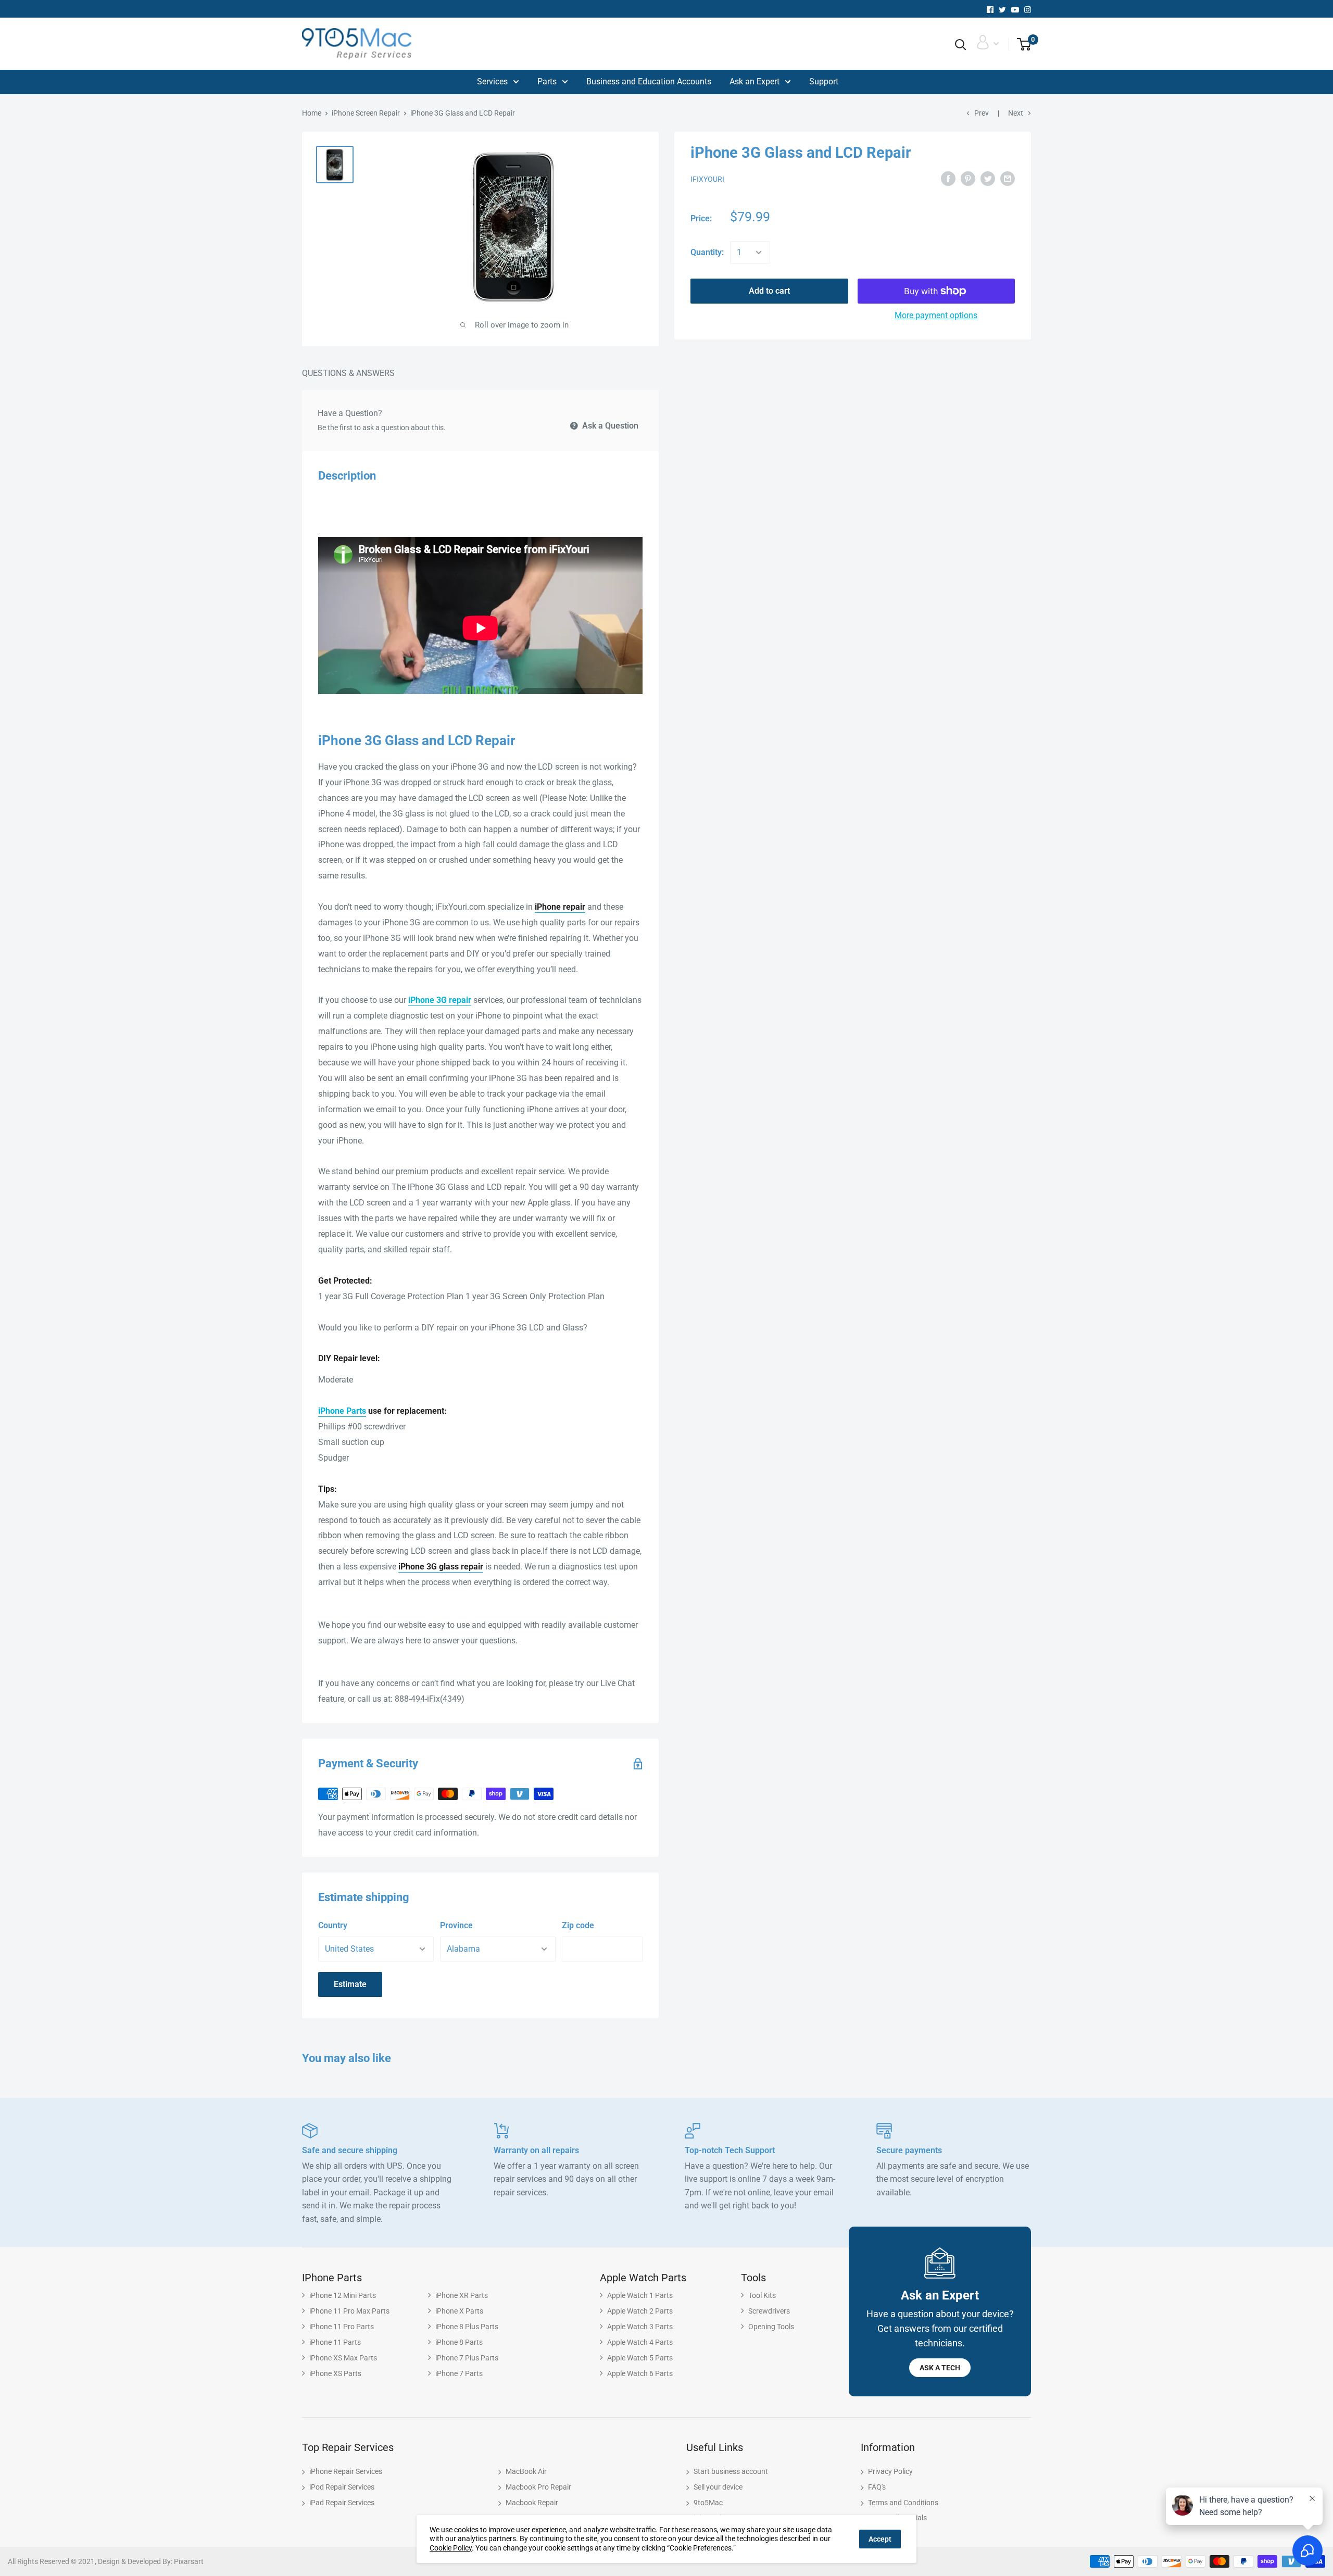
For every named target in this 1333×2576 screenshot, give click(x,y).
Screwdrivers (769, 2311)
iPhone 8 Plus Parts (467, 2327)
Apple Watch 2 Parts (640, 2311)
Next (1016, 113)
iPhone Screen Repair (366, 113)
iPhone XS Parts (335, 2373)
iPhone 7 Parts (459, 2373)
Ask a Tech (940, 2368)
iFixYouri (707, 179)
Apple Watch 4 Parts (640, 2342)
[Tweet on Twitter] (988, 179)
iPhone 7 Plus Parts (467, 2358)
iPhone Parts (342, 1411)
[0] (1020, 45)
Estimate (350, 1984)
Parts (547, 81)
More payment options (936, 315)
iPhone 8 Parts (459, 2342)
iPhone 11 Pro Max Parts (349, 2311)
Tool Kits (762, 2295)
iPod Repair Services (342, 2487)
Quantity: (707, 252)
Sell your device (718, 2487)
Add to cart (769, 291)
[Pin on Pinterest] (968, 179)
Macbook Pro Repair (538, 2487)
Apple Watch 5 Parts (640, 2358)
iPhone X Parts (459, 2311)
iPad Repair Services (342, 2503)
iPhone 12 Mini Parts (343, 2295)
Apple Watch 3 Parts (640, 2327)
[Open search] (961, 45)
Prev (982, 113)
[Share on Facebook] (948, 179)
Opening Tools (771, 2327)
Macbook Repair (532, 2503)
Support (824, 81)
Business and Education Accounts (649, 81)
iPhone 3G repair (440, 1000)
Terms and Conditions (903, 2503)
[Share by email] (1008, 179)
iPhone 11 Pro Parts (342, 2327)
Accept (880, 2539)
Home (312, 113)
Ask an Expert (754, 81)
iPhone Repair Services (346, 2471)
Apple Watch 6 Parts (640, 2373)
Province (456, 1925)
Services (492, 81)
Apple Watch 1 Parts (640, 2295)
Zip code (578, 1925)
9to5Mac (708, 2503)
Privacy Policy (890, 2471)
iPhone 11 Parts (335, 2342)
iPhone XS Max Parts (343, 2358)
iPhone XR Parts (462, 2295)
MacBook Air (526, 2471)
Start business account (731, 2471)
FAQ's (877, 2487)
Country (333, 1925)
